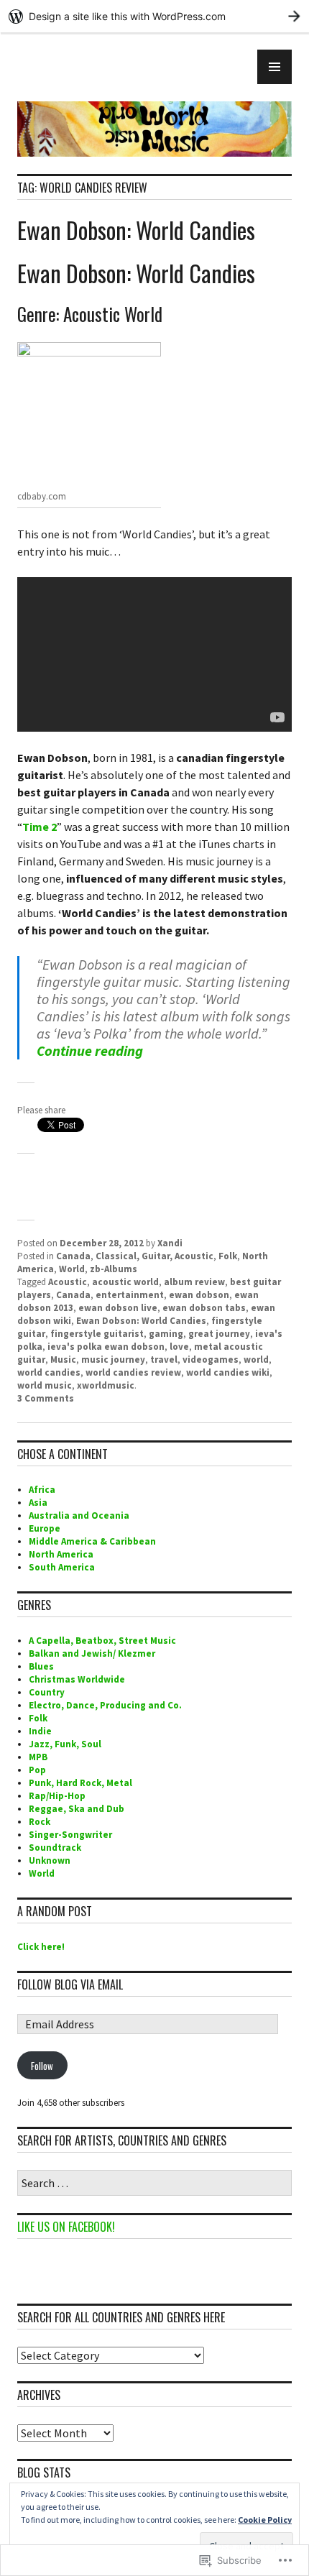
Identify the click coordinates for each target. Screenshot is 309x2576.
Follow (42, 2066)
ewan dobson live (118, 1308)
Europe (45, 1528)
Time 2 (40, 827)
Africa (42, 1490)
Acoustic (68, 1282)
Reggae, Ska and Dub (77, 1809)
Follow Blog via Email (70, 1984)
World (72, 1269)
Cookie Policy (265, 2520)
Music (63, 1360)
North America (61, 1554)
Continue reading (90, 1050)
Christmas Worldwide (77, 1679)
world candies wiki (228, 1372)
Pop (37, 1770)
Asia (38, 1503)
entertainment (130, 1295)
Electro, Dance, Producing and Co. (105, 1705)
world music (45, 1385)
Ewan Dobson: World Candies (136, 230)
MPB (38, 1757)
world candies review (133, 1372)
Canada (73, 1256)
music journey (113, 1360)
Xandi (170, 1243)
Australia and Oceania (79, 1515)
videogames (211, 1360)
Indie (40, 1731)
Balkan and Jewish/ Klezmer (92, 1653)
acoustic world (125, 1282)
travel (164, 1360)
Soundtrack (55, 1848)
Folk (228, 1256)
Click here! (41, 1947)
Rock (40, 1822)
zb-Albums (114, 1269)
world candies (49, 1372)
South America (62, 1567)
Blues (41, 1666)
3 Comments (46, 1398)
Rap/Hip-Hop (57, 1796)
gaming (166, 1334)
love (179, 1347)
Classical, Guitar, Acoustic (154, 1256)
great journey (219, 1334)
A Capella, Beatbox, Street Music (102, 1641)
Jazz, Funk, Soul (65, 1744)
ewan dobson (199, 1295)
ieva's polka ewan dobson (106, 1347)
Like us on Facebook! (66, 2227)
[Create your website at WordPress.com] (154, 16)
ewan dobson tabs (204, 1308)
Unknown (50, 1860)
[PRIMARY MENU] (275, 67)
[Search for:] (154, 2184)
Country (47, 1692)
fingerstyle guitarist (97, 1334)
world (256, 1360)
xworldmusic (106, 1385)
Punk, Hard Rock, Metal (80, 1783)
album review (194, 1282)
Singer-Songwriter (70, 1835)
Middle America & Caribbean (92, 1541)
